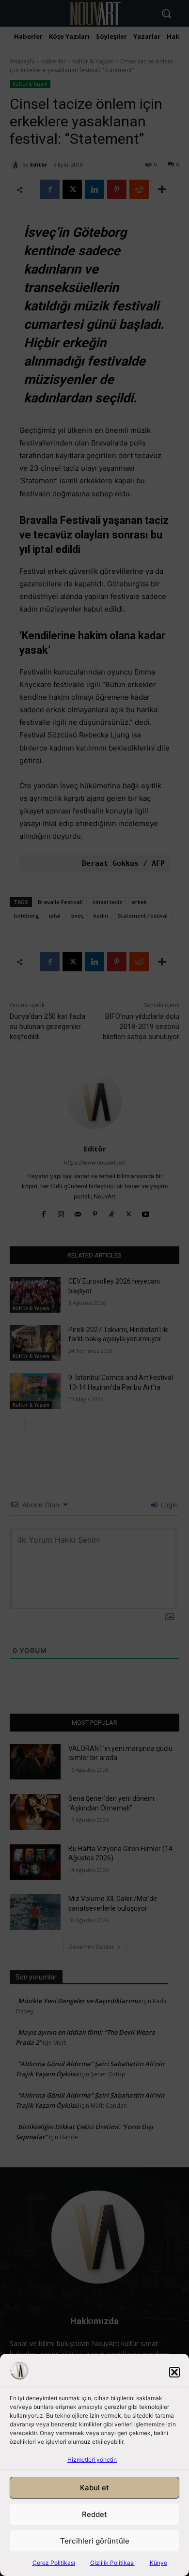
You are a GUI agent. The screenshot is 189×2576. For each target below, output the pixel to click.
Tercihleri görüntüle (95, 2541)
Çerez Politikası (54, 2563)
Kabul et (94, 2488)
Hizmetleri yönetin (92, 2460)
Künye (158, 2563)
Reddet (94, 2514)
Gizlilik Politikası (112, 2563)
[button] (174, 2372)
